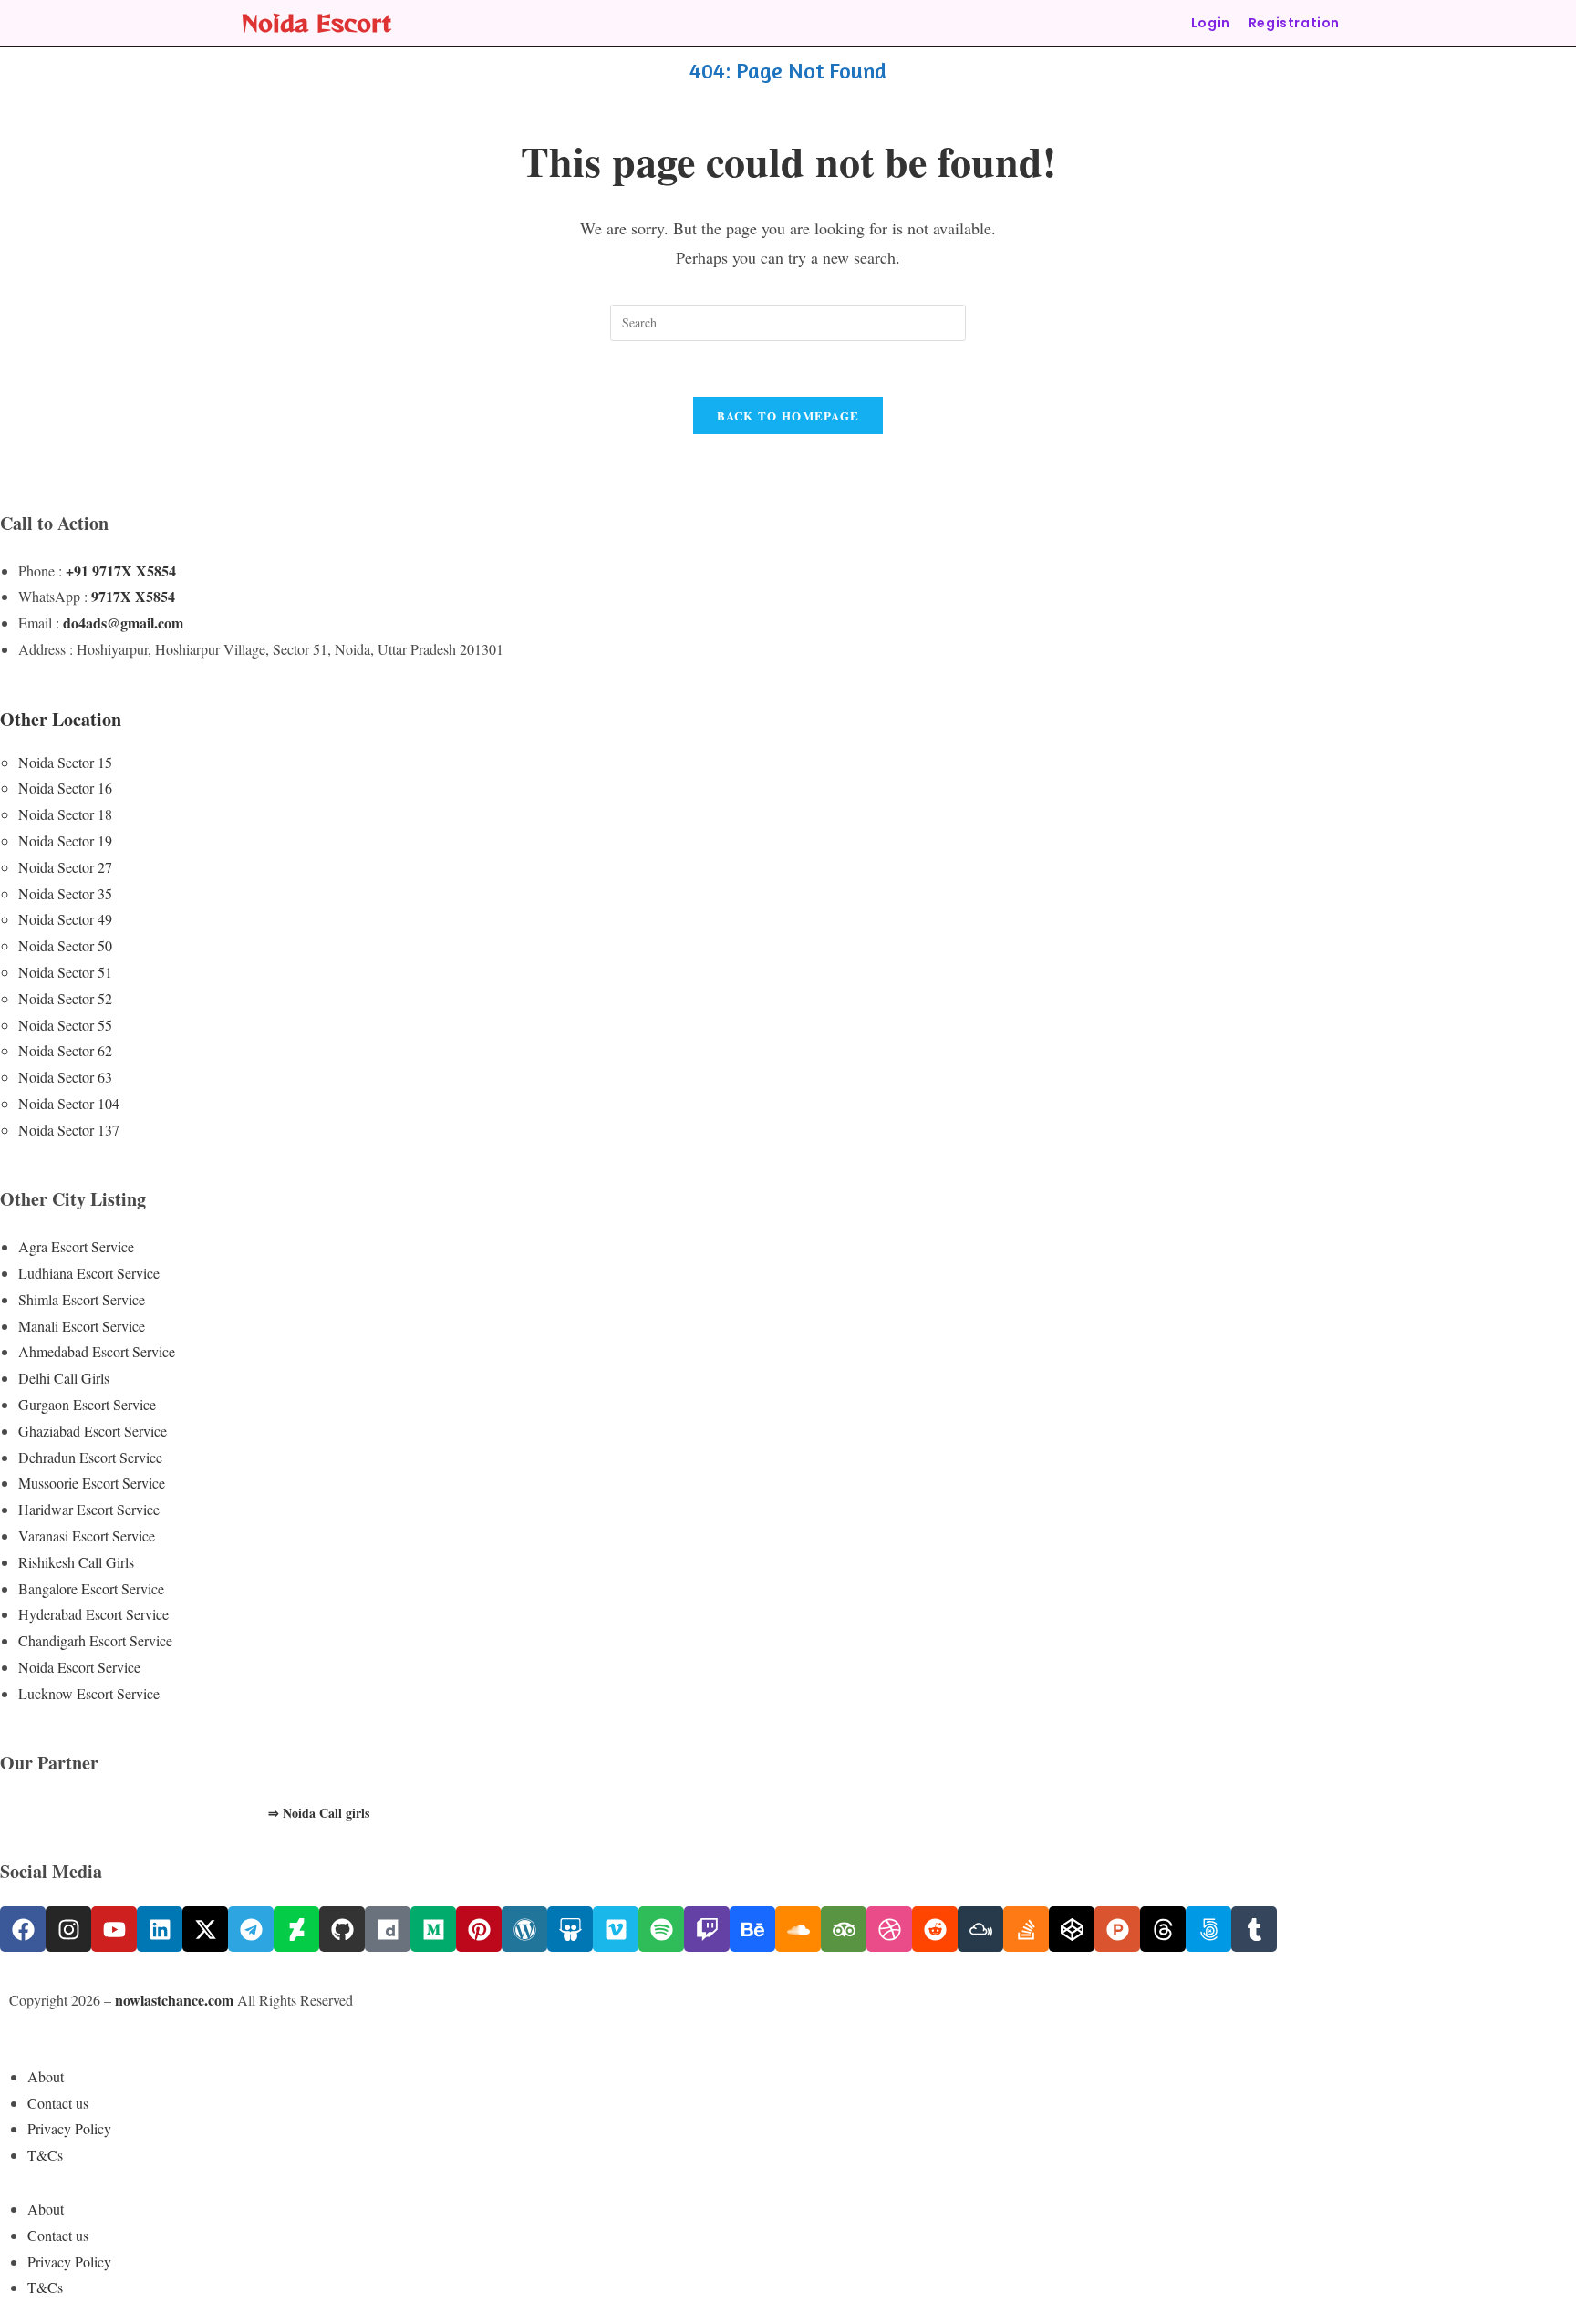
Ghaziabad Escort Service (93, 1431)
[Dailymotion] (388, 1929)
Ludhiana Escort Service (89, 1273)
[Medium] (433, 1929)
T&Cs (45, 2155)
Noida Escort (316, 22)
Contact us (58, 2103)
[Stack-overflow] (1026, 1929)
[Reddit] (935, 1929)
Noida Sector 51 (65, 972)
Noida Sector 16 (65, 788)
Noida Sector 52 (65, 998)
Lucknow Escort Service (89, 1693)
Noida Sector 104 (69, 1103)
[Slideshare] (570, 1929)
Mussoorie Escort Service (92, 1483)
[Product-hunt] (1117, 1929)
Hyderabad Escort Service (93, 1614)
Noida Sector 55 (65, 1025)
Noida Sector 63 (65, 1077)
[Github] (342, 1929)
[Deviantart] (296, 1929)
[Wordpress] (524, 1929)
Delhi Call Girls (64, 1378)
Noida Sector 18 (65, 814)
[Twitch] (707, 1929)
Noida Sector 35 (65, 893)
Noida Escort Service (79, 1667)
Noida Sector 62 (65, 1050)
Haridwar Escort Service (89, 1509)
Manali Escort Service (82, 1326)
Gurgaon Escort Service (87, 1404)
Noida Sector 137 (69, 1130)
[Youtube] (114, 1929)
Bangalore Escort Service (91, 1588)
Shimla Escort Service (82, 1299)
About (46, 2076)
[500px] (1208, 1929)
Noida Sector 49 (65, 919)
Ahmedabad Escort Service (97, 1351)
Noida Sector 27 (65, 867)
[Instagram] (68, 1929)
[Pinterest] (479, 1929)
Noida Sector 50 (65, 945)
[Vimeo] (616, 1929)
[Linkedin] (160, 1929)
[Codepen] (1072, 1929)
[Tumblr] (1254, 1929)
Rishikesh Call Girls (76, 1562)
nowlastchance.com (174, 2000)
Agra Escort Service (76, 1246)
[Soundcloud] (798, 1929)
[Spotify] (661, 1929)
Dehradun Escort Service (90, 1457)
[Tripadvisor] (844, 1929)
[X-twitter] (205, 1929)
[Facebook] (23, 1929)
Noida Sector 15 (65, 762)
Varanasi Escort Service (87, 1535)
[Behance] (752, 1929)
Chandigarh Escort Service (95, 1640)
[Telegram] (251, 1929)
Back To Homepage (788, 415)
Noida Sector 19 (65, 840)
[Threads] (1163, 1929)
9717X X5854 (133, 596)
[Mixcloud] (980, 1929)
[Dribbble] (889, 1929)
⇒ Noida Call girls (319, 1813)
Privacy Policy (69, 2128)
